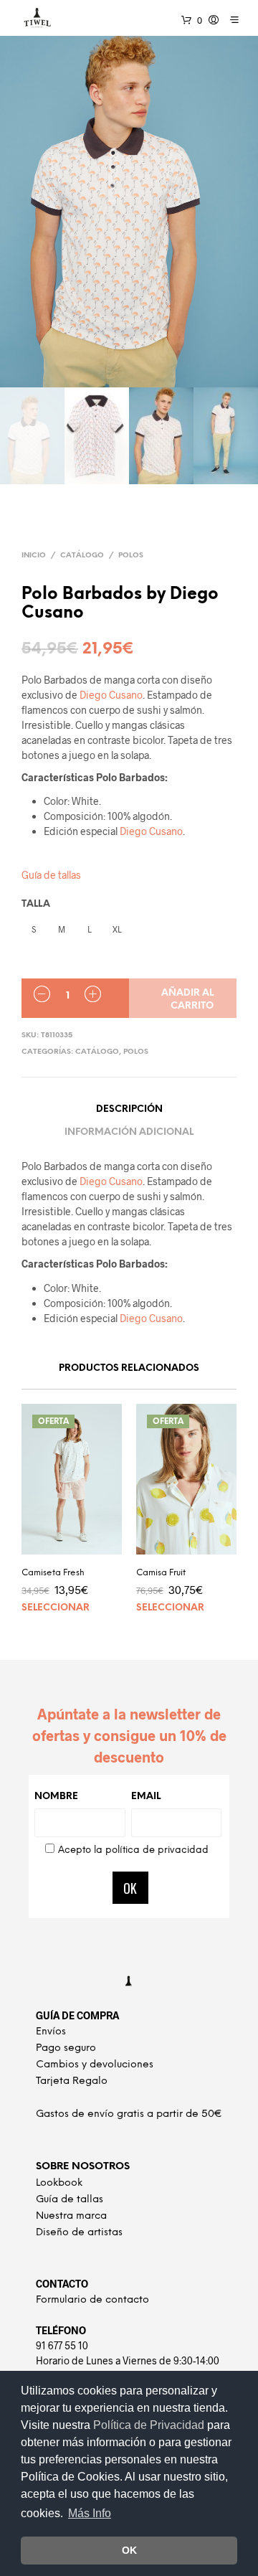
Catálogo (82, 556)
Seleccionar (56, 1608)
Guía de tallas (51, 875)
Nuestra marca (71, 2216)
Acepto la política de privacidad (133, 1850)
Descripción (129, 1109)
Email (146, 1797)
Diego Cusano (111, 695)
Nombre (56, 1797)
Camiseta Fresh (53, 1573)
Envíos (51, 2032)
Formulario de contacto (92, 2300)
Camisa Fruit (161, 1573)
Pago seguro (66, 2048)
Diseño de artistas (79, 2233)
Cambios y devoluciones (95, 2065)
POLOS (131, 556)
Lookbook (59, 2183)
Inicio (34, 556)
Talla (36, 904)
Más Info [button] (90, 2513)
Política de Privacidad (150, 2425)
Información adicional (129, 1132)
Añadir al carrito (187, 1000)
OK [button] (129, 2550)
